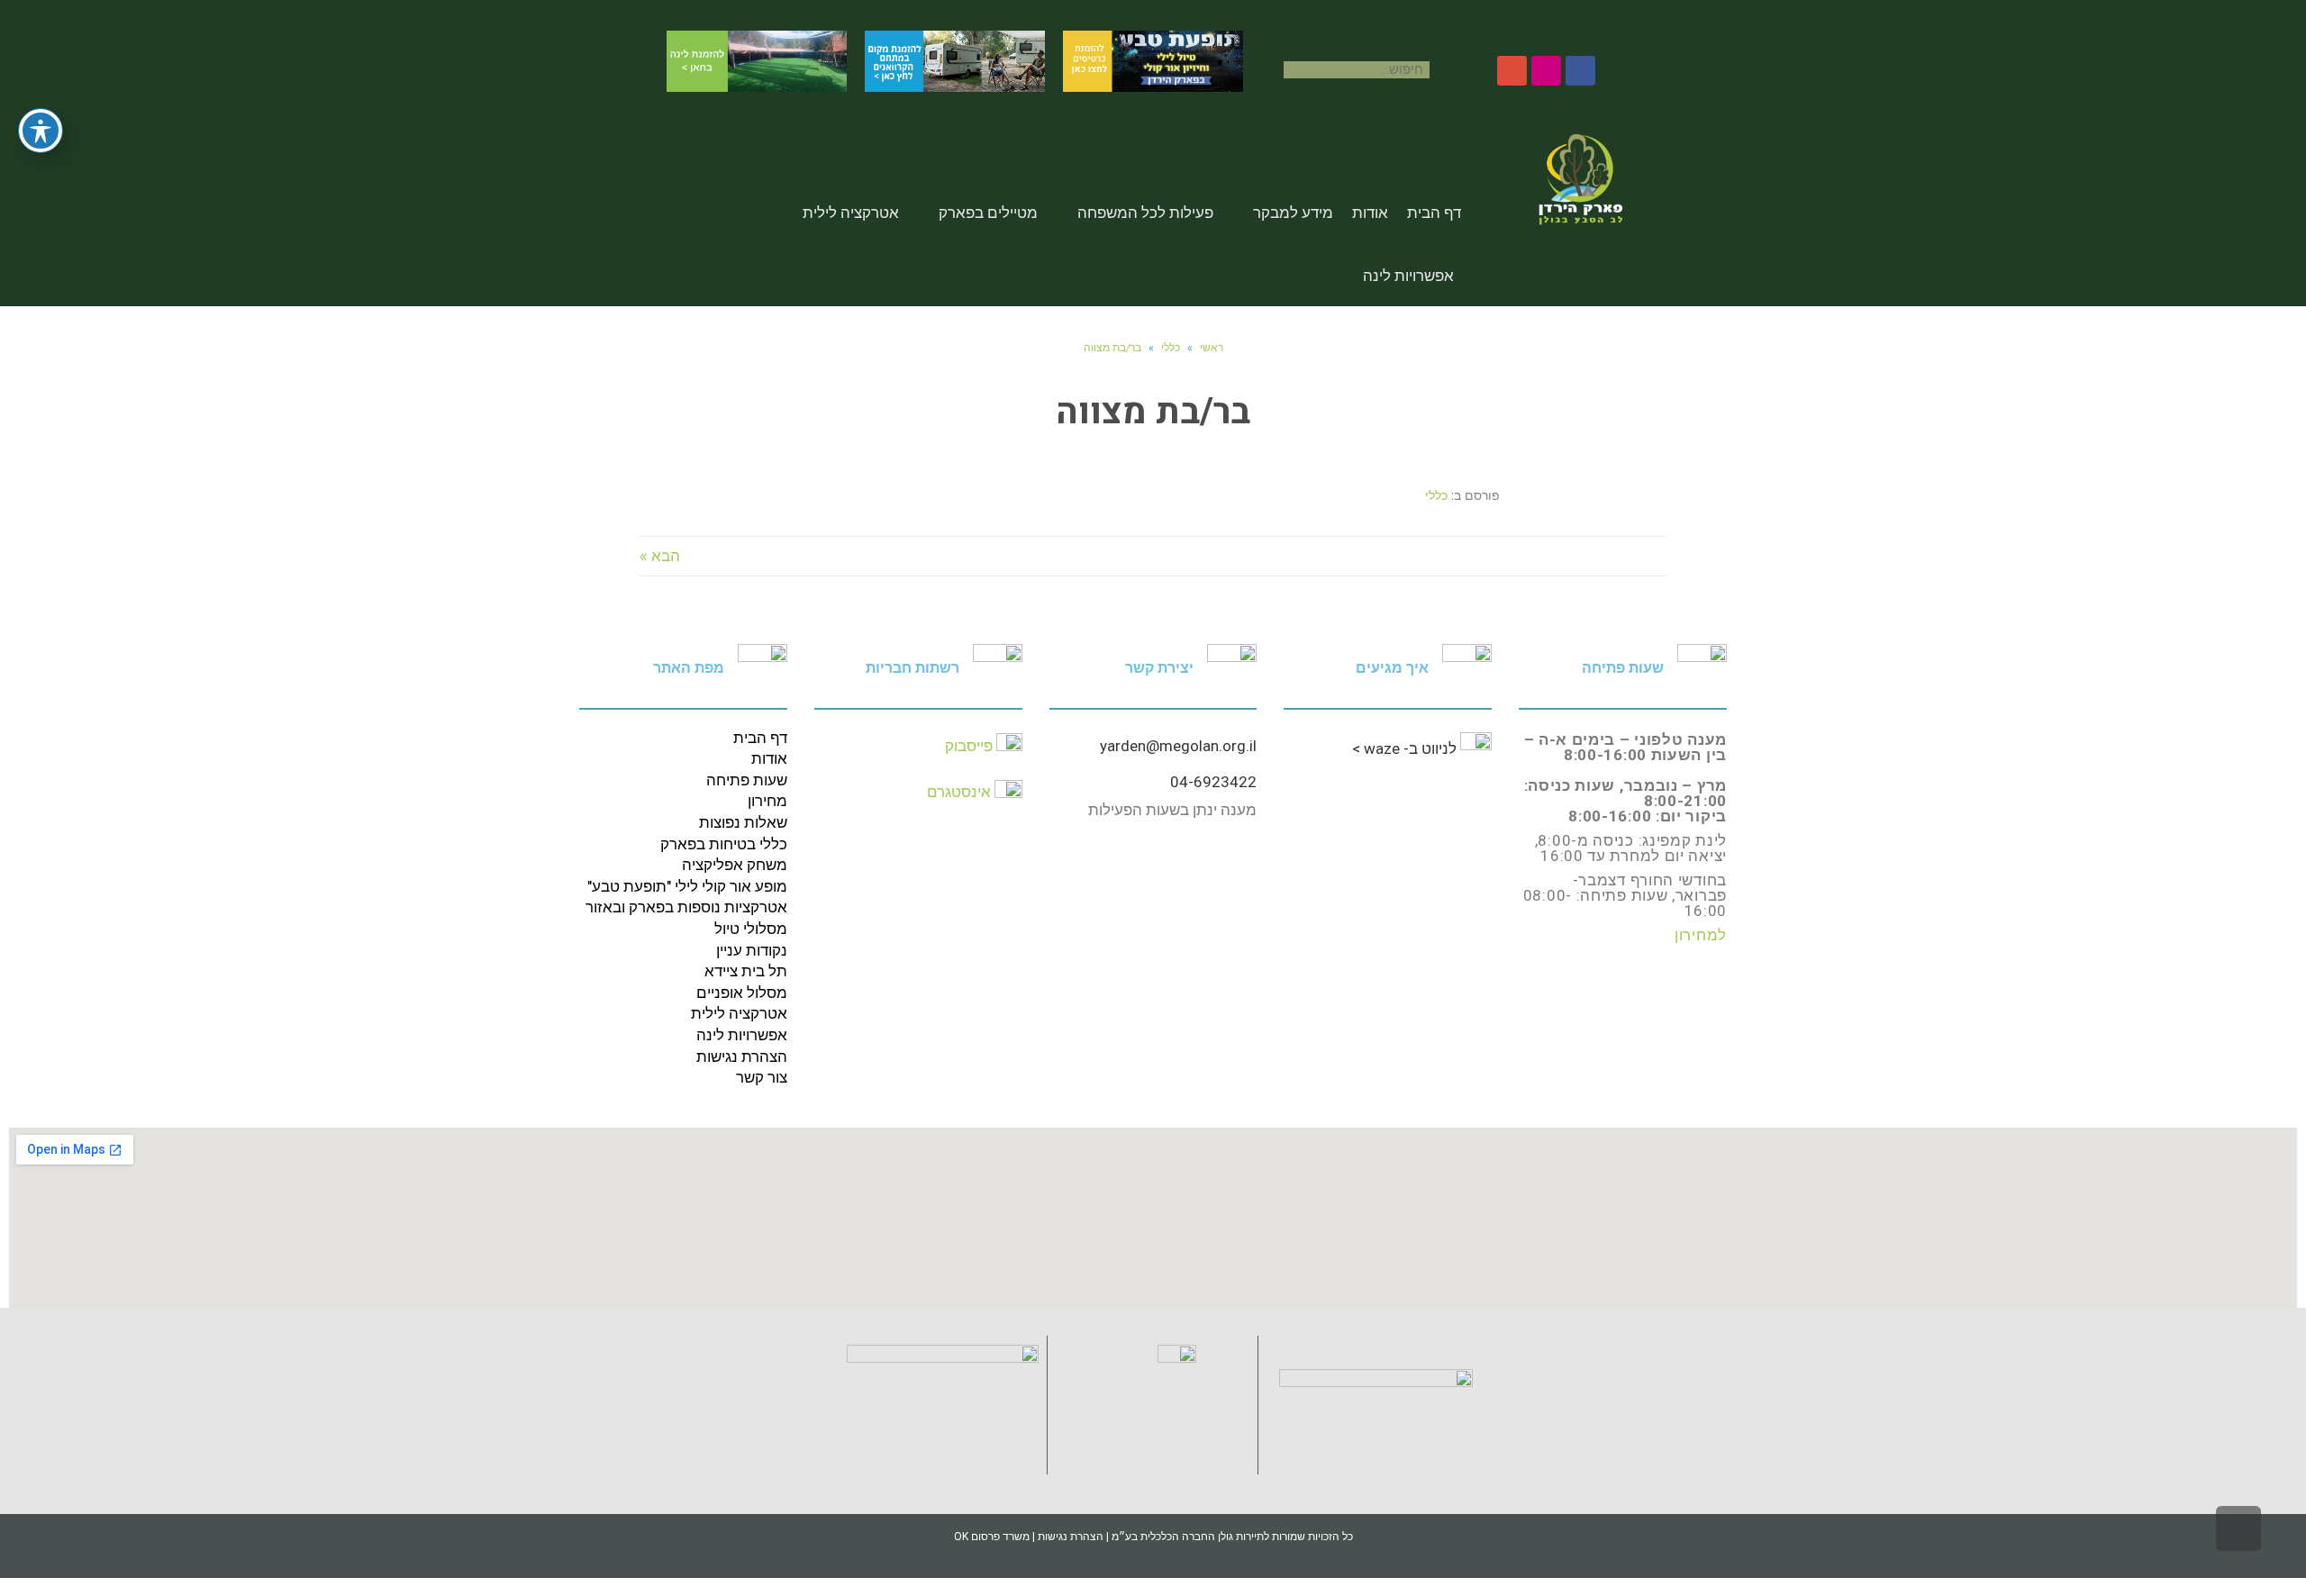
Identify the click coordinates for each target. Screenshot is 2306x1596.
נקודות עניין (752, 950)
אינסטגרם (959, 792)
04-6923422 (1213, 782)
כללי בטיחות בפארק (724, 844)
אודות (1370, 213)
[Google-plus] (1512, 71)
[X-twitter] (1546, 71)
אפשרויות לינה (1408, 276)
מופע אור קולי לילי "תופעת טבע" (687, 886)
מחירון (767, 801)
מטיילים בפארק (988, 213)
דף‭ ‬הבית (760, 738)
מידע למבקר (1293, 213)
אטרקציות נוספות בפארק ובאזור (686, 907)
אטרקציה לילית (851, 213)
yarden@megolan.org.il (1178, 746)
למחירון (1701, 935)
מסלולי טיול (751, 929)
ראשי (1212, 347)
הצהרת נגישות (742, 1056)
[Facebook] (1580, 71)
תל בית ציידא (746, 971)
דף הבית (1434, 213)
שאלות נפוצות (743, 822)
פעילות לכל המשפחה (1145, 213)
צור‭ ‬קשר (762, 1077)
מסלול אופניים (742, 993)
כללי (1171, 347)
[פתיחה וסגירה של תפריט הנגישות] (41, 131)
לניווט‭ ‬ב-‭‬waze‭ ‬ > (1406, 748)
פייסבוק (969, 746)
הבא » (660, 556)
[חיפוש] (1275, 70)
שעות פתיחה (747, 780)
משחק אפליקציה (735, 865)
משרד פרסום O (992, 1537)
